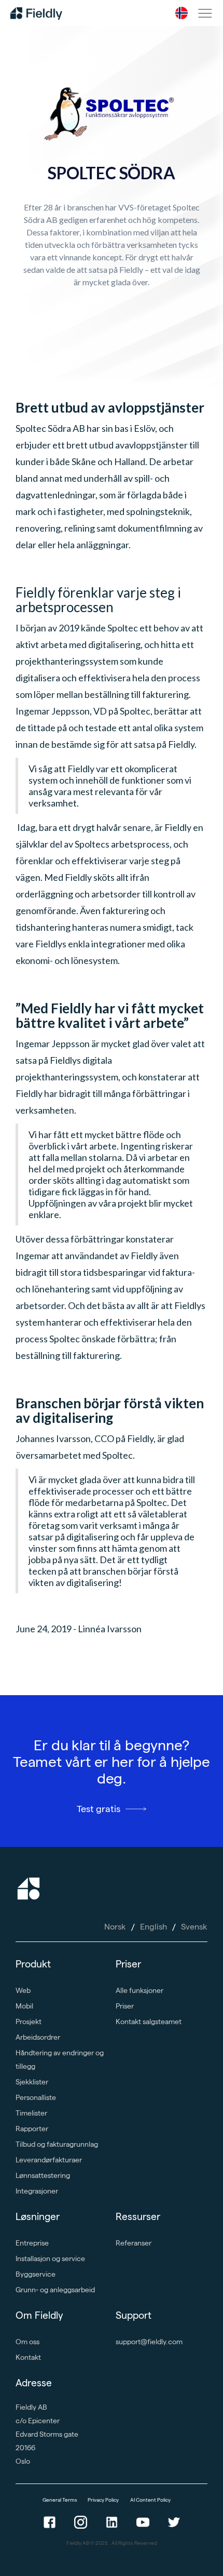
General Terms (60, 2500)
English (154, 1927)
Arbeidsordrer (38, 2037)
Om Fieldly (39, 2315)
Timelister (31, 2113)
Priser (128, 1964)
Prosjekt (29, 2022)
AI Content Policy (150, 2500)
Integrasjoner (37, 2191)
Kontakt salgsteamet (149, 2022)
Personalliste (36, 2097)
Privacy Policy (104, 2500)
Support (134, 2315)
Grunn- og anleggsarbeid (55, 2290)
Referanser (134, 2243)
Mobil (24, 2006)
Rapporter (32, 2129)
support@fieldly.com (149, 2342)
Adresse (34, 2383)
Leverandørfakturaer (49, 2160)
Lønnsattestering (43, 2175)
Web (23, 1990)
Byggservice (36, 2274)
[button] (182, 13)
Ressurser (138, 2217)
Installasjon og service (50, 2258)
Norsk (115, 1927)
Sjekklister (32, 2082)
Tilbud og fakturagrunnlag (57, 2144)
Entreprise (32, 2243)
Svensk (194, 1927)
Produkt (33, 1964)
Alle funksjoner (140, 1990)
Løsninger (38, 2217)
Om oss (27, 2342)
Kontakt (28, 2357)
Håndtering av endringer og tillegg (60, 2059)
